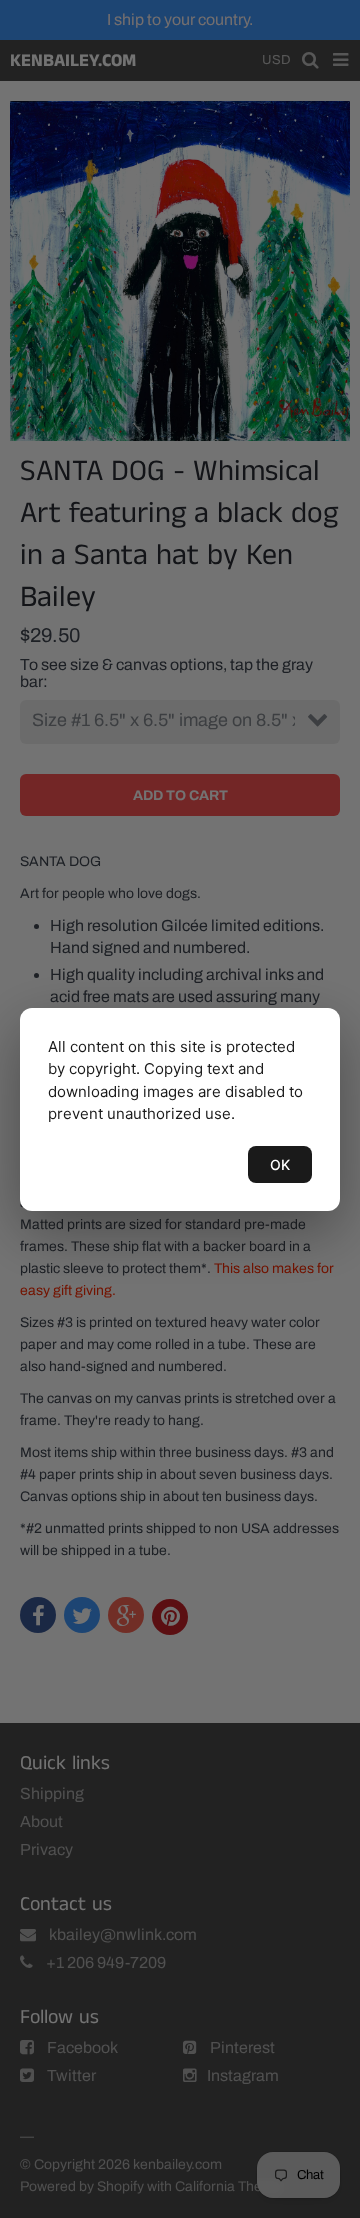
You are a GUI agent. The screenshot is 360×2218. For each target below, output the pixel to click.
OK (280, 1164)
